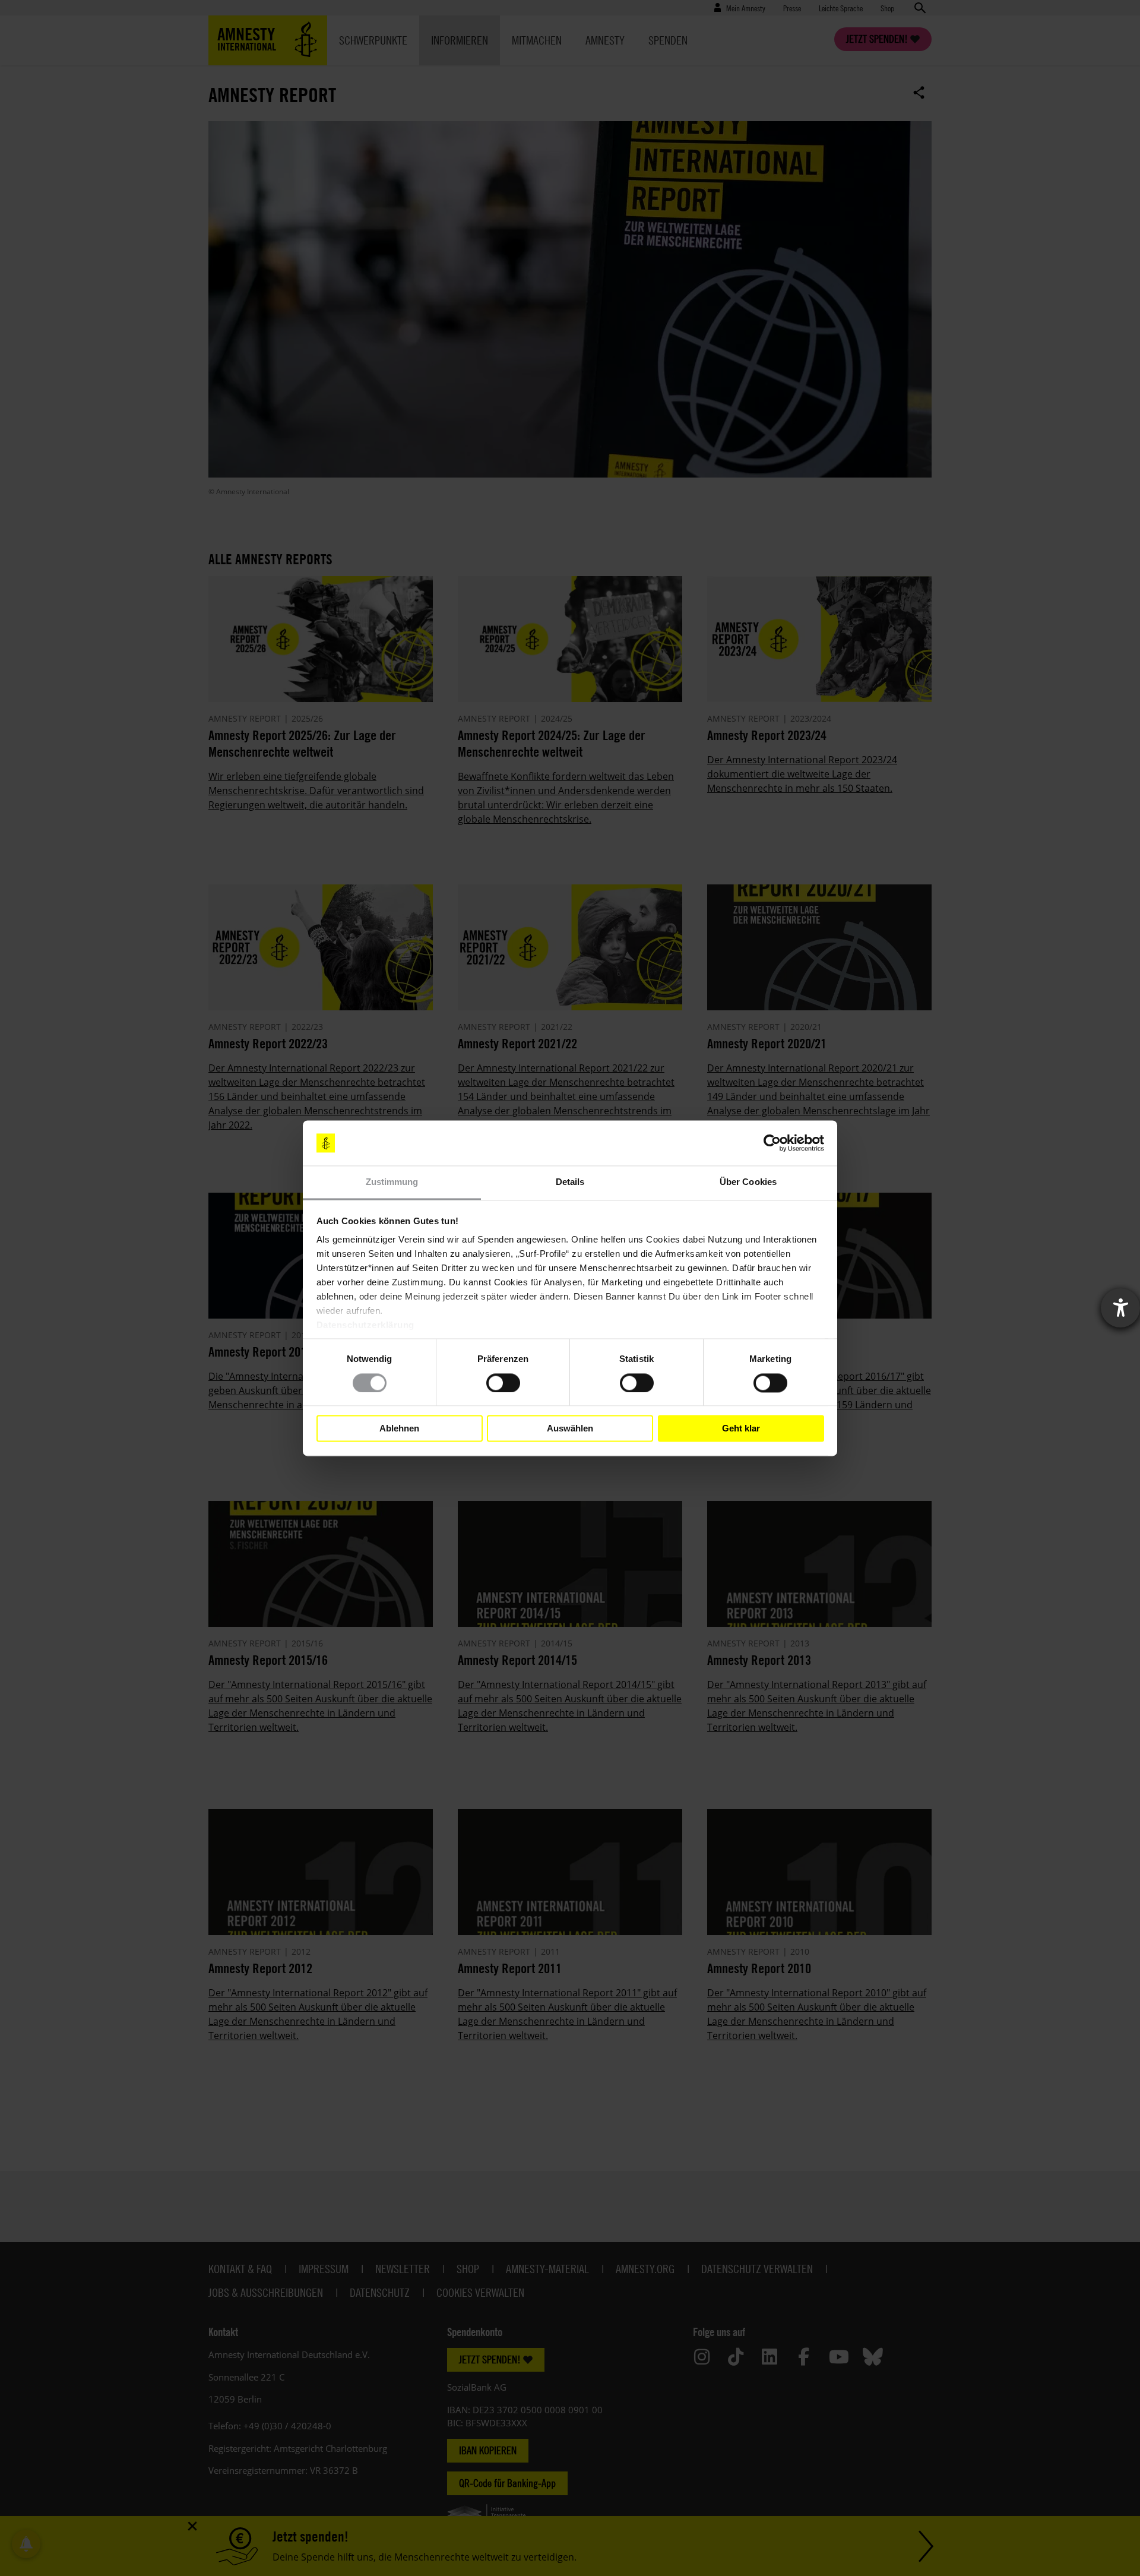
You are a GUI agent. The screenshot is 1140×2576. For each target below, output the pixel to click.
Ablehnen (399, 1428)
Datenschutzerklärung (365, 1325)
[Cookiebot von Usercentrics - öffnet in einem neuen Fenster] (772, 1143)
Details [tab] (570, 1182)
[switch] (503, 1383)
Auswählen (570, 1428)
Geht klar (741, 1428)
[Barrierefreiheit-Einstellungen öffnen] (1120, 1308)
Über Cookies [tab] (748, 1182)
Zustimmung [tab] (392, 1182)
